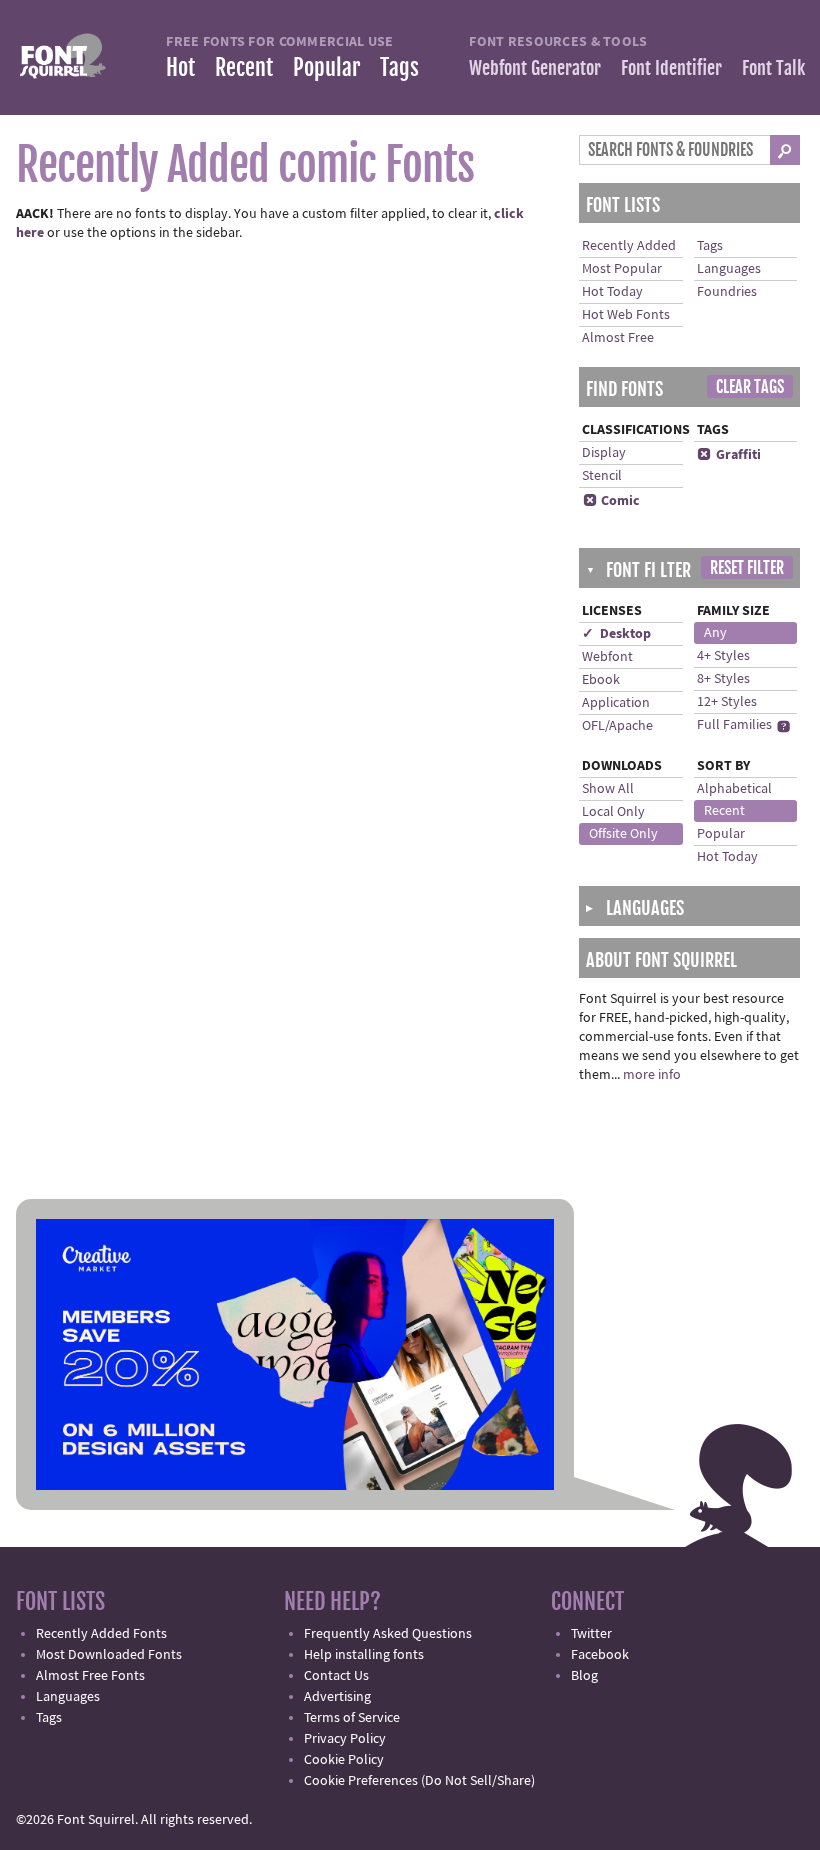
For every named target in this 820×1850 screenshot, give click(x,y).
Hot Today (612, 292)
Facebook (600, 1655)
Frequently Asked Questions (388, 1634)
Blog (584, 1676)
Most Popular (622, 269)
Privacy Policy (345, 1739)
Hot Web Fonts (626, 315)
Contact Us (336, 1676)
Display (604, 453)
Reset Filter (747, 568)
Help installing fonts (364, 1655)
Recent (244, 67)
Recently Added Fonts (101, 1634)
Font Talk (773, 68)
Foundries (727, 292)
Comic (611, 501)
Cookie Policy (344, 1760)
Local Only (613, 812)
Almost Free (618, 338)
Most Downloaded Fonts (109, 1655)
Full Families (734, 725)
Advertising (337, 1697)
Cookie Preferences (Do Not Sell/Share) (419, 1781)
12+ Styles (727, 702)
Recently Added (629, 246)
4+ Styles (723, 656)
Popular (326, 67)
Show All (608, 789)
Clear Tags (750, 387)
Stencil (602, 476)
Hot (180, 67)
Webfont (607, 657)
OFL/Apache (617, 726)
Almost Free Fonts (90, 1676)
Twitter (591, 1634)
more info (652, 1075)
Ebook (601, 680)
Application (616, 703)
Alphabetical (734, 789)
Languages (729, 269)
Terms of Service (352, 1718)
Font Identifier (671, 68)
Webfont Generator (535, 68)
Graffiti (729, 455)
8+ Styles (723, 679)
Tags (399, 67)
